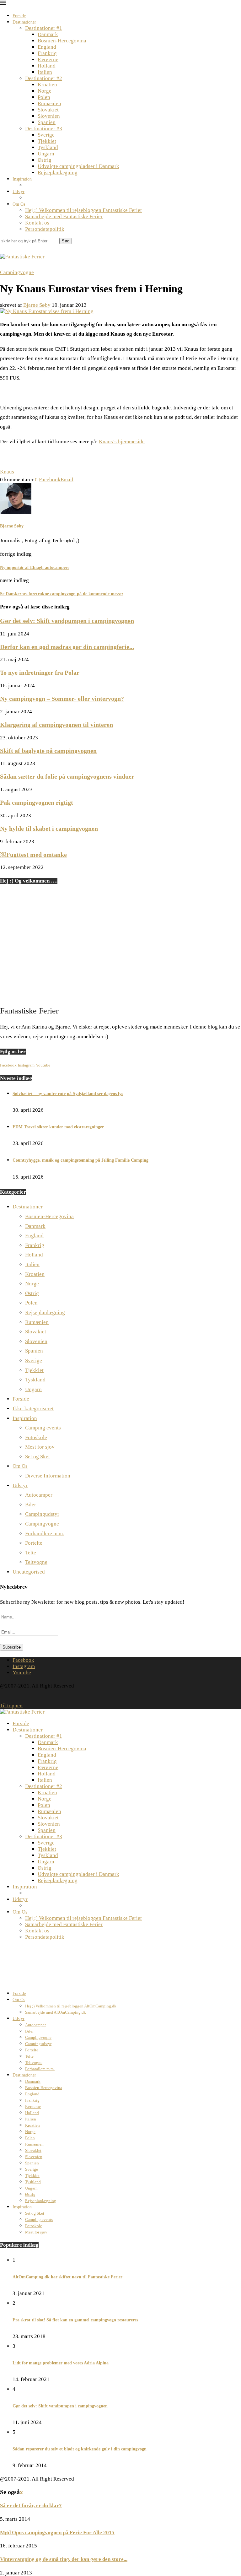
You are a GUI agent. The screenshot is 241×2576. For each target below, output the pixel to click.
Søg (66, 241)
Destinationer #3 (44, 129)
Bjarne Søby (37, 305)
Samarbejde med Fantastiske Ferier (64, 216)
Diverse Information (48, 1476)
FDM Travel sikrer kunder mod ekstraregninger (58, 1127)
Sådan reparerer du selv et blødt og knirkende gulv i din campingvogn (80, 2449)
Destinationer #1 (44, 28)
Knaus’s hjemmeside (122, 442)
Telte (31, 1553)
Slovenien (49, 116)
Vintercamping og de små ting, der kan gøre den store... (64, 2559)
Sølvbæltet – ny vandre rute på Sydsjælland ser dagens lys (68, 1094)
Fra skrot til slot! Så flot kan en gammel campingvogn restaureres (75, 2320)
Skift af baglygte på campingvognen (48, 751)
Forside (19, 16)
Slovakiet (48, 110)
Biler (31, 1505)
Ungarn (46, 154)
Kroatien (47, 85)
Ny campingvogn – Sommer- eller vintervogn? (62, 699)
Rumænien (49, 103)
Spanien (47, 122)
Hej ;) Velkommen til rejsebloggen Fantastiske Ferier (84, 210)
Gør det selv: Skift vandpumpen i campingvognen (67, 621)
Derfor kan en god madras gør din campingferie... (67, 647)
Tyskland (48, 147)
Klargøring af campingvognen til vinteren (56, 725)
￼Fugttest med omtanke (33, 855)
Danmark (48, 34)
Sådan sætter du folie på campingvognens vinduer (67, 776)
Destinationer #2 (44, 78)
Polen (44, 97)
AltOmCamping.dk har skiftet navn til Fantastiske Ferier (67, 2277)
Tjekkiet (47, 141)
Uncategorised (29, 1572)
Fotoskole (36, 1437)
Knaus (7, 472)
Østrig (45, 160)
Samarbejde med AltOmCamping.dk (56, 2012)
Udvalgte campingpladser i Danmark (78, 166)
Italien (45, 72)
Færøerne (48, 59)
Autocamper (39, 1495)
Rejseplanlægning (58, 173)
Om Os (19, 204)
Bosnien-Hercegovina (62, 41)
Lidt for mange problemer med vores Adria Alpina (61, 2363)
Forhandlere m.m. (45, 1534)
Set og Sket (37, 1457)
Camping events (43, 1428)
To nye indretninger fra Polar (40, 672)
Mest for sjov (40, 1447)
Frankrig (47, 53)
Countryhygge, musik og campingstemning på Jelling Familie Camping (80, 1160)
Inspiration (22, 179)
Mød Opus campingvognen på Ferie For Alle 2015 (57, 2533)
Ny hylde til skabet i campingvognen (49, 829)
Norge (45, 91)
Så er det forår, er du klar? (31, 2506)
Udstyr (19, 192)
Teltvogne (36, 1562)
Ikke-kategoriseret (33, 1409)
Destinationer (24, 22)
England (47, 47)
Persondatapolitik (45, 229)
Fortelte (34, 1543)
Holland (47, 66)
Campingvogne (42, 1524)
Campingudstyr (42, 1514)
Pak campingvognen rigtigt (37, 802)
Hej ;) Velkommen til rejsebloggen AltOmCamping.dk (71, 2006)
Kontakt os (37, 223)
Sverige (46, 135)
